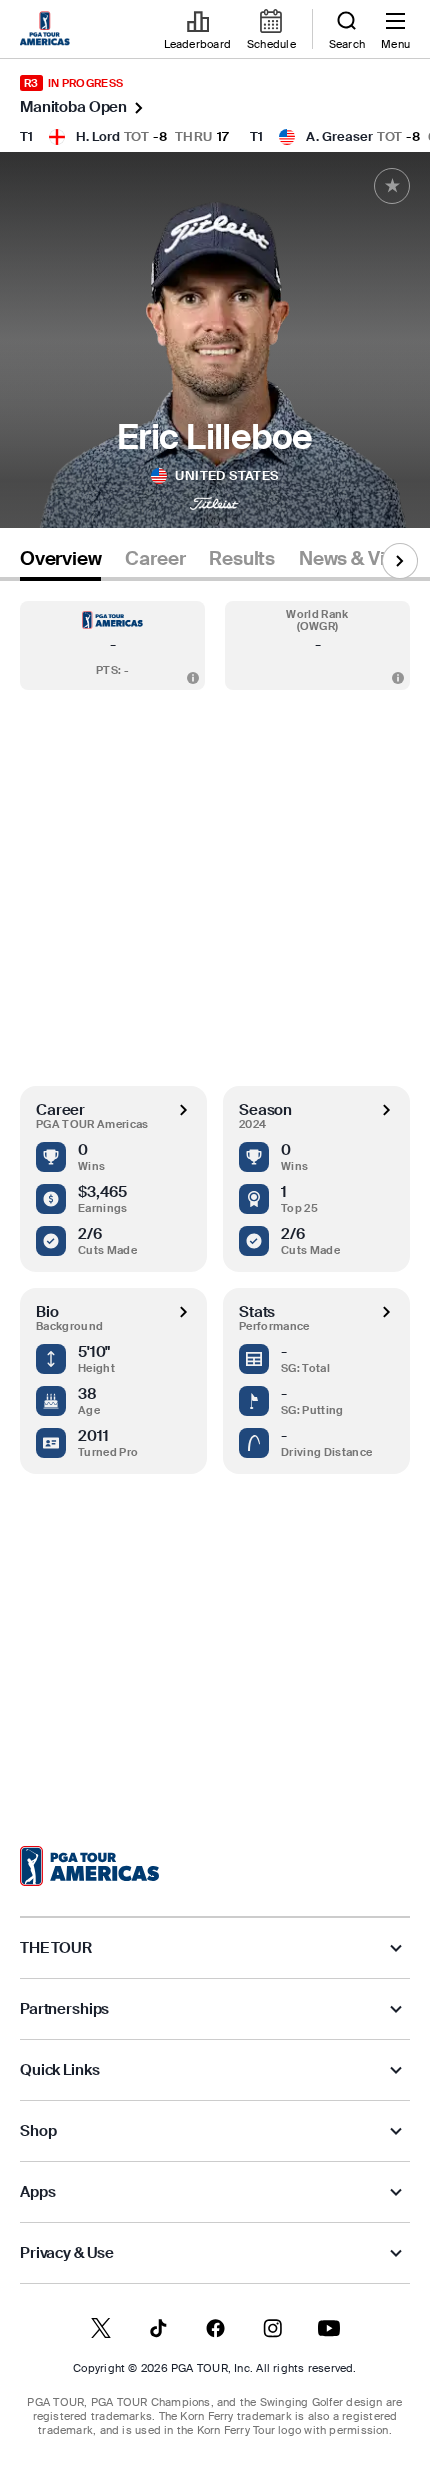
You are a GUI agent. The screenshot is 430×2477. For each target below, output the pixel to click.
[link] (48, 30)
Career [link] (155, 559)
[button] (112, 645)
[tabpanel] (215, 1193)
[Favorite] (392, 186)
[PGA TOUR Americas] (89, 1866)
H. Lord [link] (98, 136)
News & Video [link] (358, 559)
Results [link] (242, 559)
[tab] (60, 562)
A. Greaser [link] (339, 136)
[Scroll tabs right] (400, 561)
